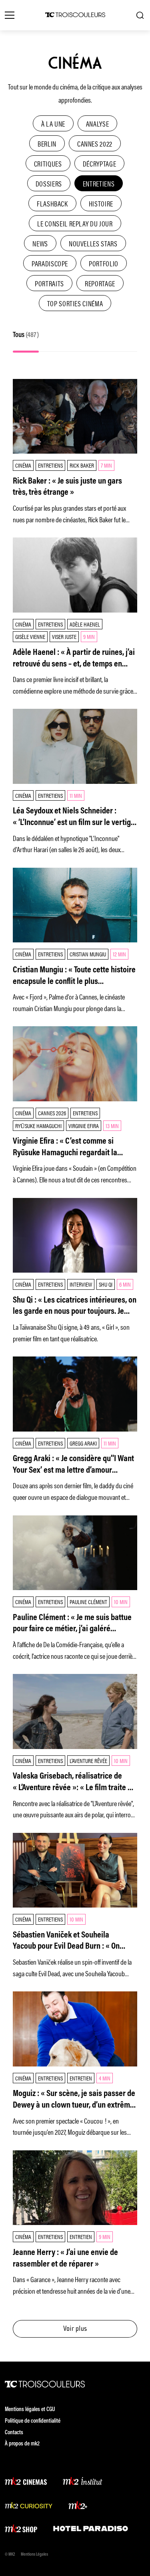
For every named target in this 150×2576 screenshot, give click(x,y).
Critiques (48, 163)
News (40, 243)
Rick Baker (82, 465)
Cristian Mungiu (88, 954)
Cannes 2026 (52, 1113)
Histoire (101, 203)
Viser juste (64, 636)
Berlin (47, 143)
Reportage (100, 283)
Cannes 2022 (95, 143)
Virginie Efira (84, 1125)
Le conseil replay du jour (75, 223)
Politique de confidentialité (33, 2421)
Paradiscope (50, 263)
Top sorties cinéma (75, 303)
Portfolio (104, 263)
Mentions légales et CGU (30, 2410)
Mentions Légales (34, 2555)
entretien (81, 2078)
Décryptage (100, 163)
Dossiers (49, 183)
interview (81, 1284)
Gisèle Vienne (30, 636)
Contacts (14, 2433)
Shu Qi (106, 1284)
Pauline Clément (88, 1601)
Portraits (49, 283)
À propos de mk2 (22, 2444)
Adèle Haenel (85, 624)
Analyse (98, 123)
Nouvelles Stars (93, 243)
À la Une (53, 123)
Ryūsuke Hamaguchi (38, 1125)
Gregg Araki (83, 1443)
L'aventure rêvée (88, 1760)
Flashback (52, 203)
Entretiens (99, 183)
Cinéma (23, 465)
